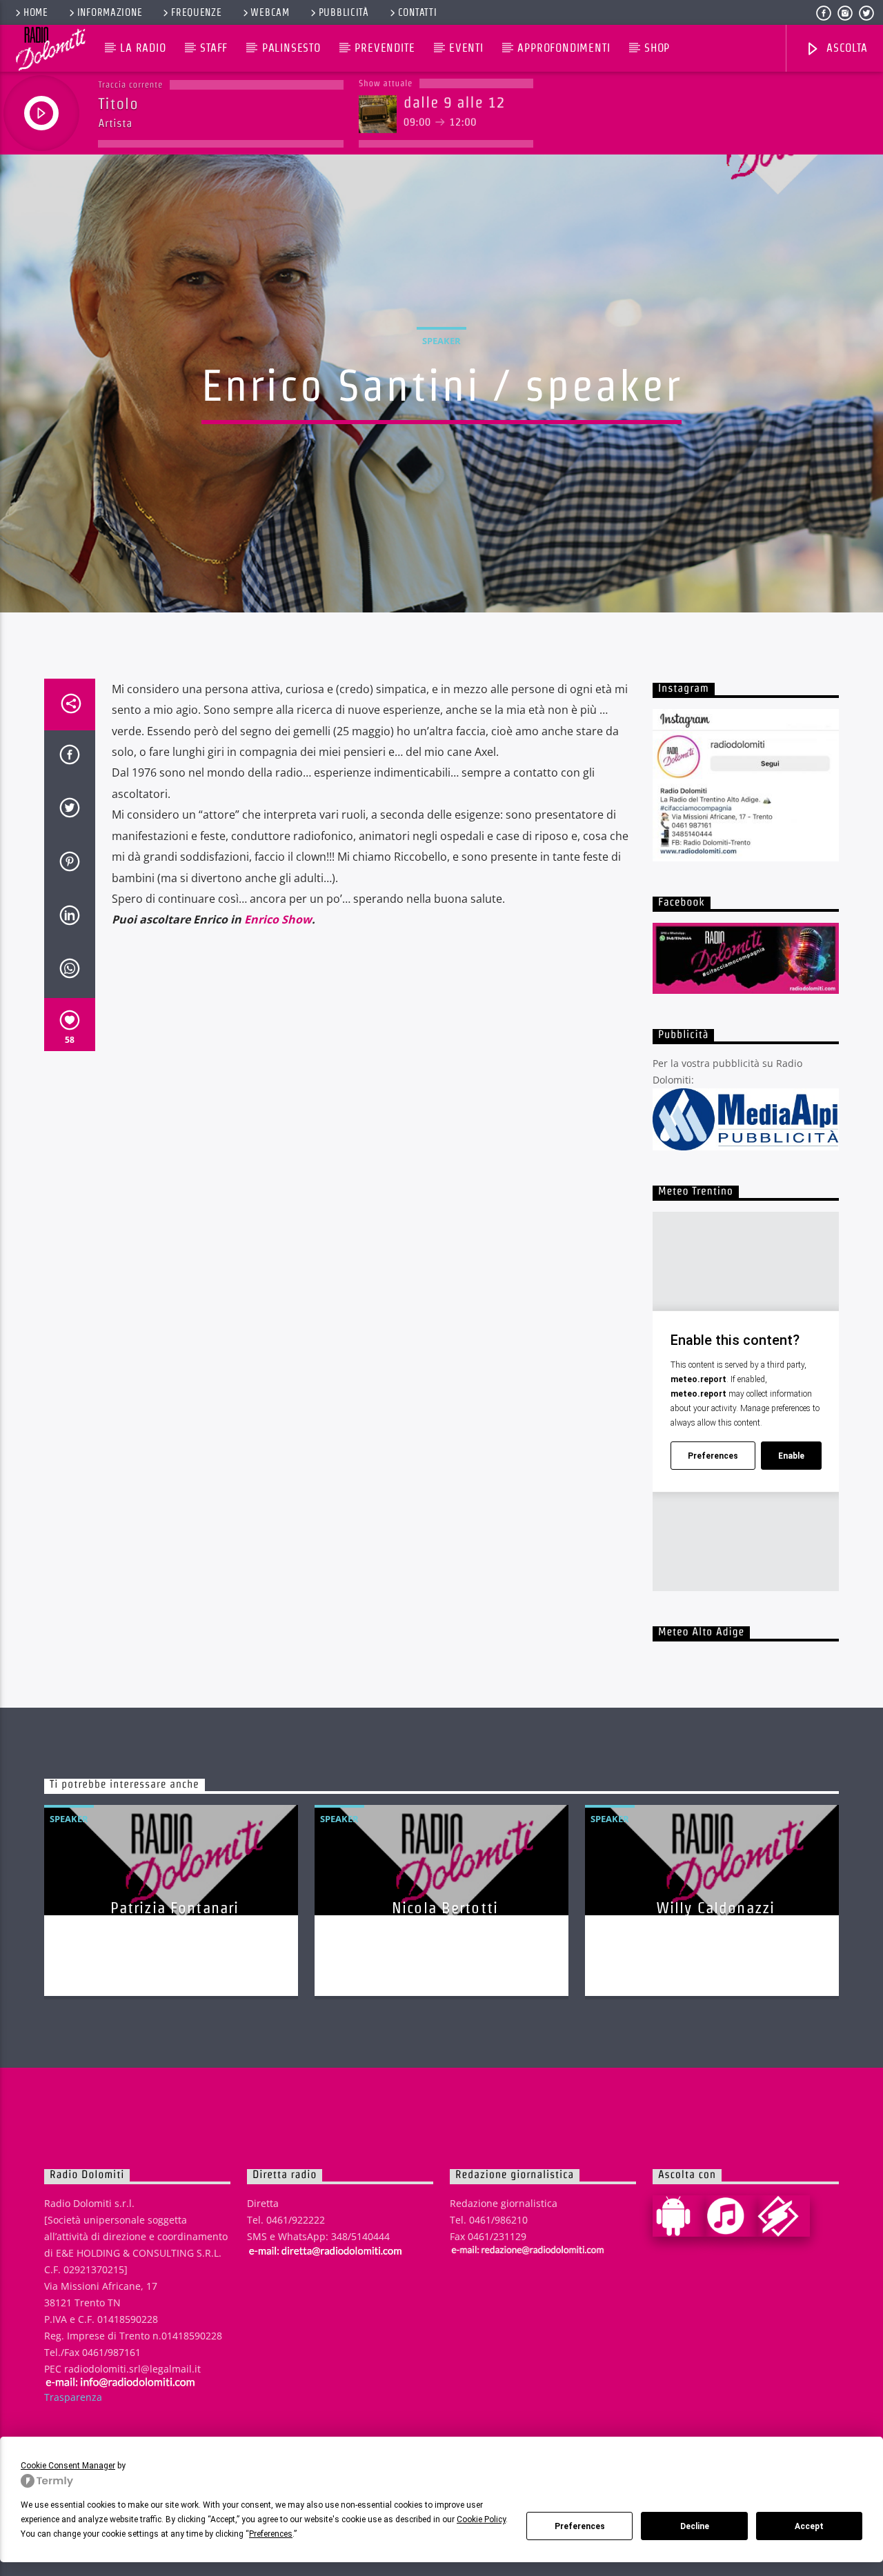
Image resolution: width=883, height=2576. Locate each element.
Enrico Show (278, 919)
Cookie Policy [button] (481, 2519)
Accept (809, 2526)
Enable (791, 1456)
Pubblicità (344, 12)
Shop (657, 48)
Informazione (110, 12)
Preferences (580, 2526)
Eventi (466, 48)
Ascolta (845, 48)
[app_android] (679, 2216)
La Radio (143, 48)
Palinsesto (291, 48)
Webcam (270, 12)
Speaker (441, 341)
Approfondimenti (564, 48)
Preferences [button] (271, 2534)
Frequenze (196, 12)
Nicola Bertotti (445, 1908)
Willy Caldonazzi (715, 1908)
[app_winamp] (784, 2216)
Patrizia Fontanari (175, 1908)
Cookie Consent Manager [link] (68, 2466)
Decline (695, 2526)
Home (36, 12)
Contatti (418, 12)
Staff (214, 48)
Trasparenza (73, 2397)
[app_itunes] (731, 2216)
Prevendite (385, 48)
